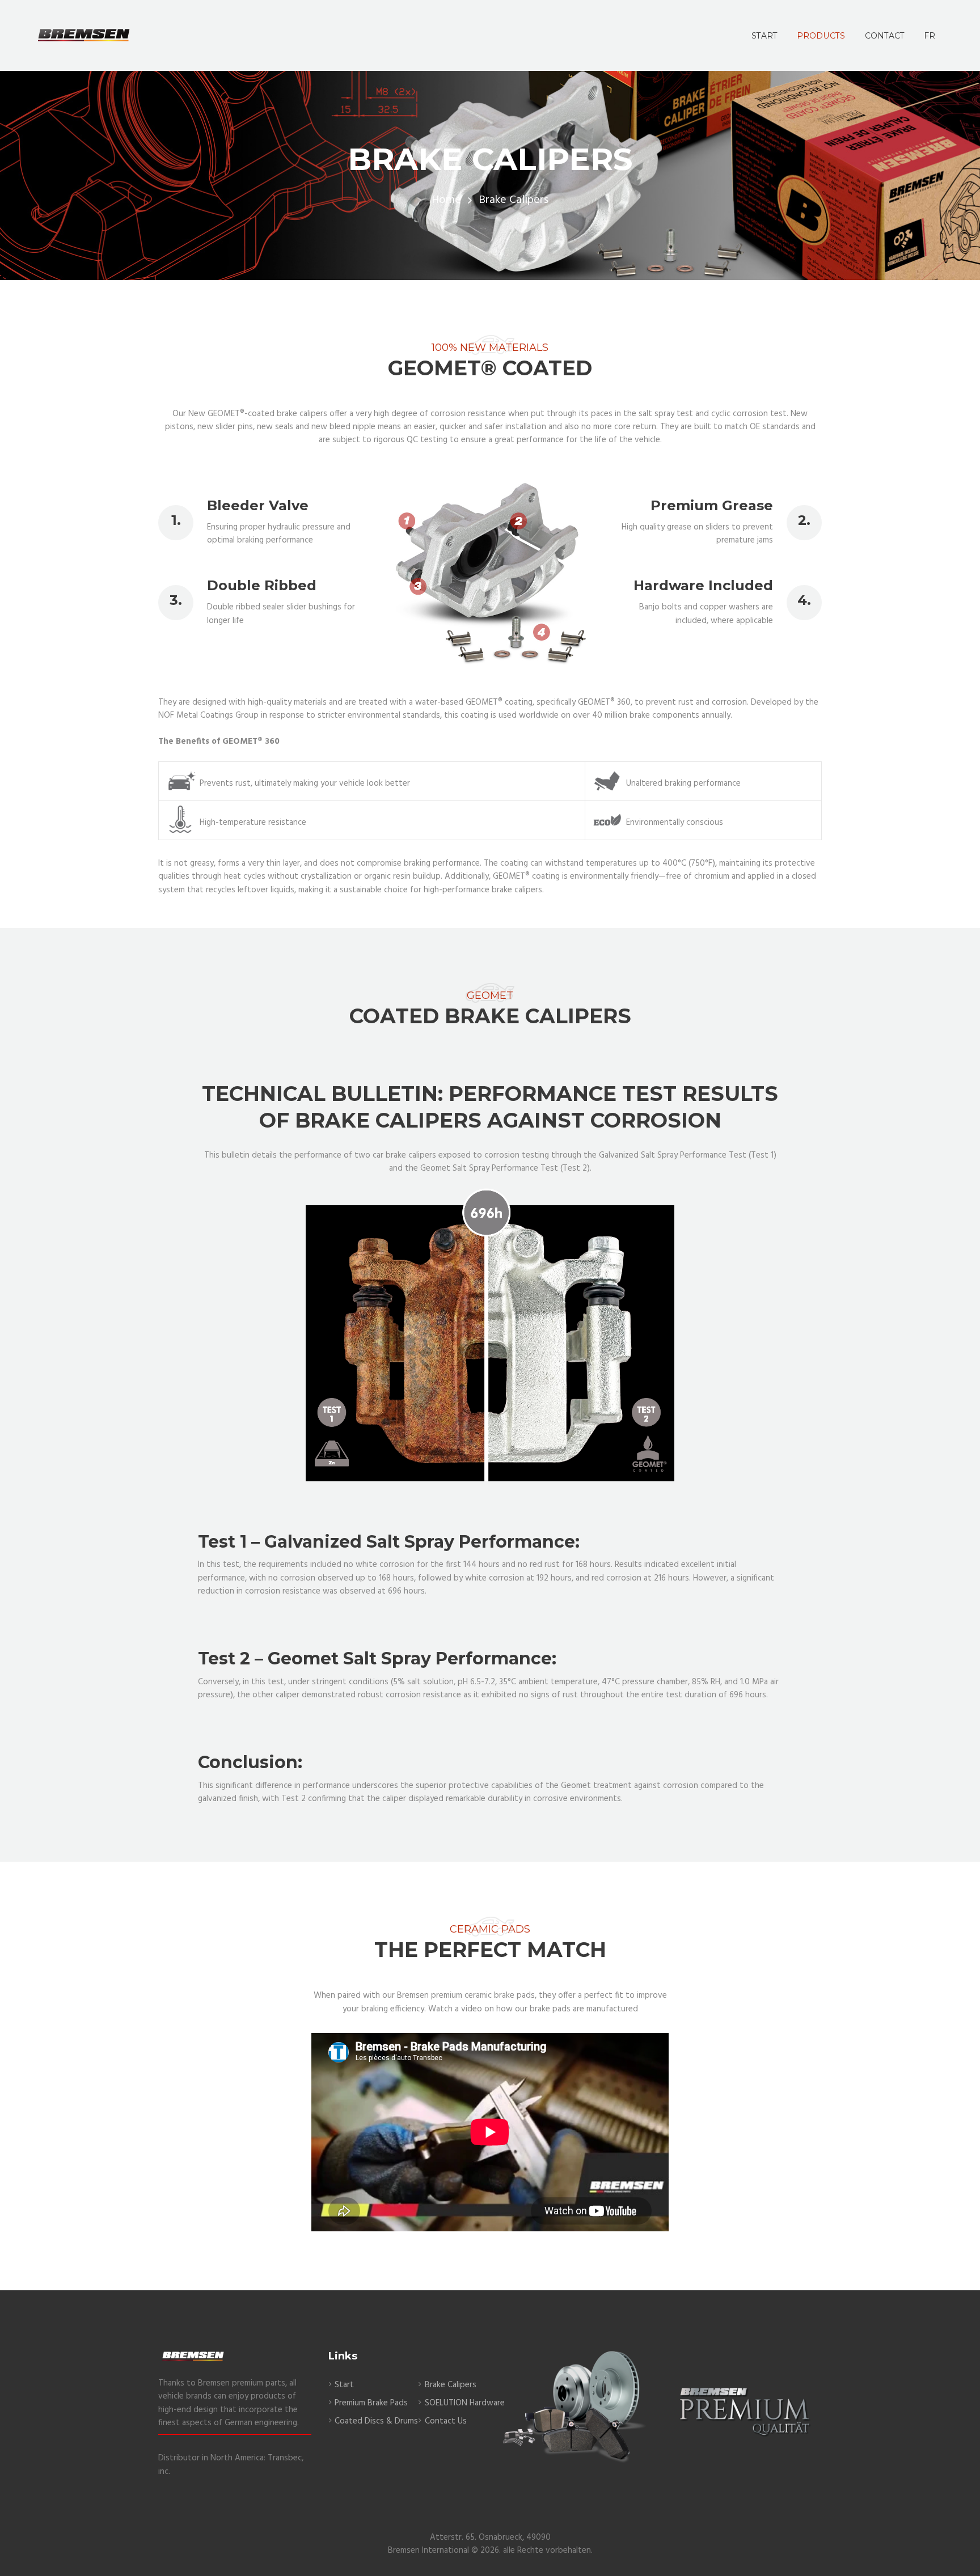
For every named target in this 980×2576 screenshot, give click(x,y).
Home (446, 200)
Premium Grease (712, 505)
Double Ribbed (262, 585)
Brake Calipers (451, 2385)
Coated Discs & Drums (376, 2421)
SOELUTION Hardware (465, 2403)
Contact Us (446, 2421)
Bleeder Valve (258, 505)
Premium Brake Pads (371, 2403)
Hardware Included (703, 585)
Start (344, 2385)
